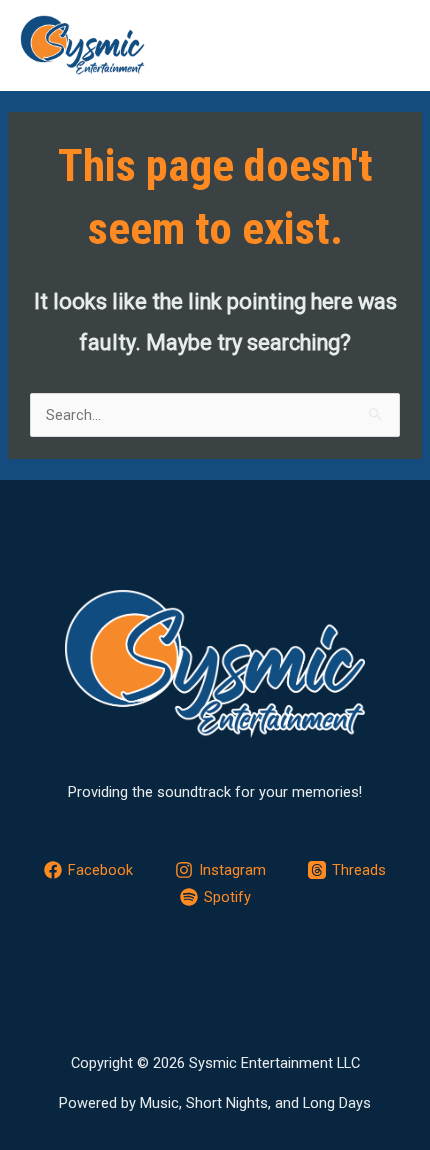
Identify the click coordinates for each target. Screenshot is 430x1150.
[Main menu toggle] (388, 45)
